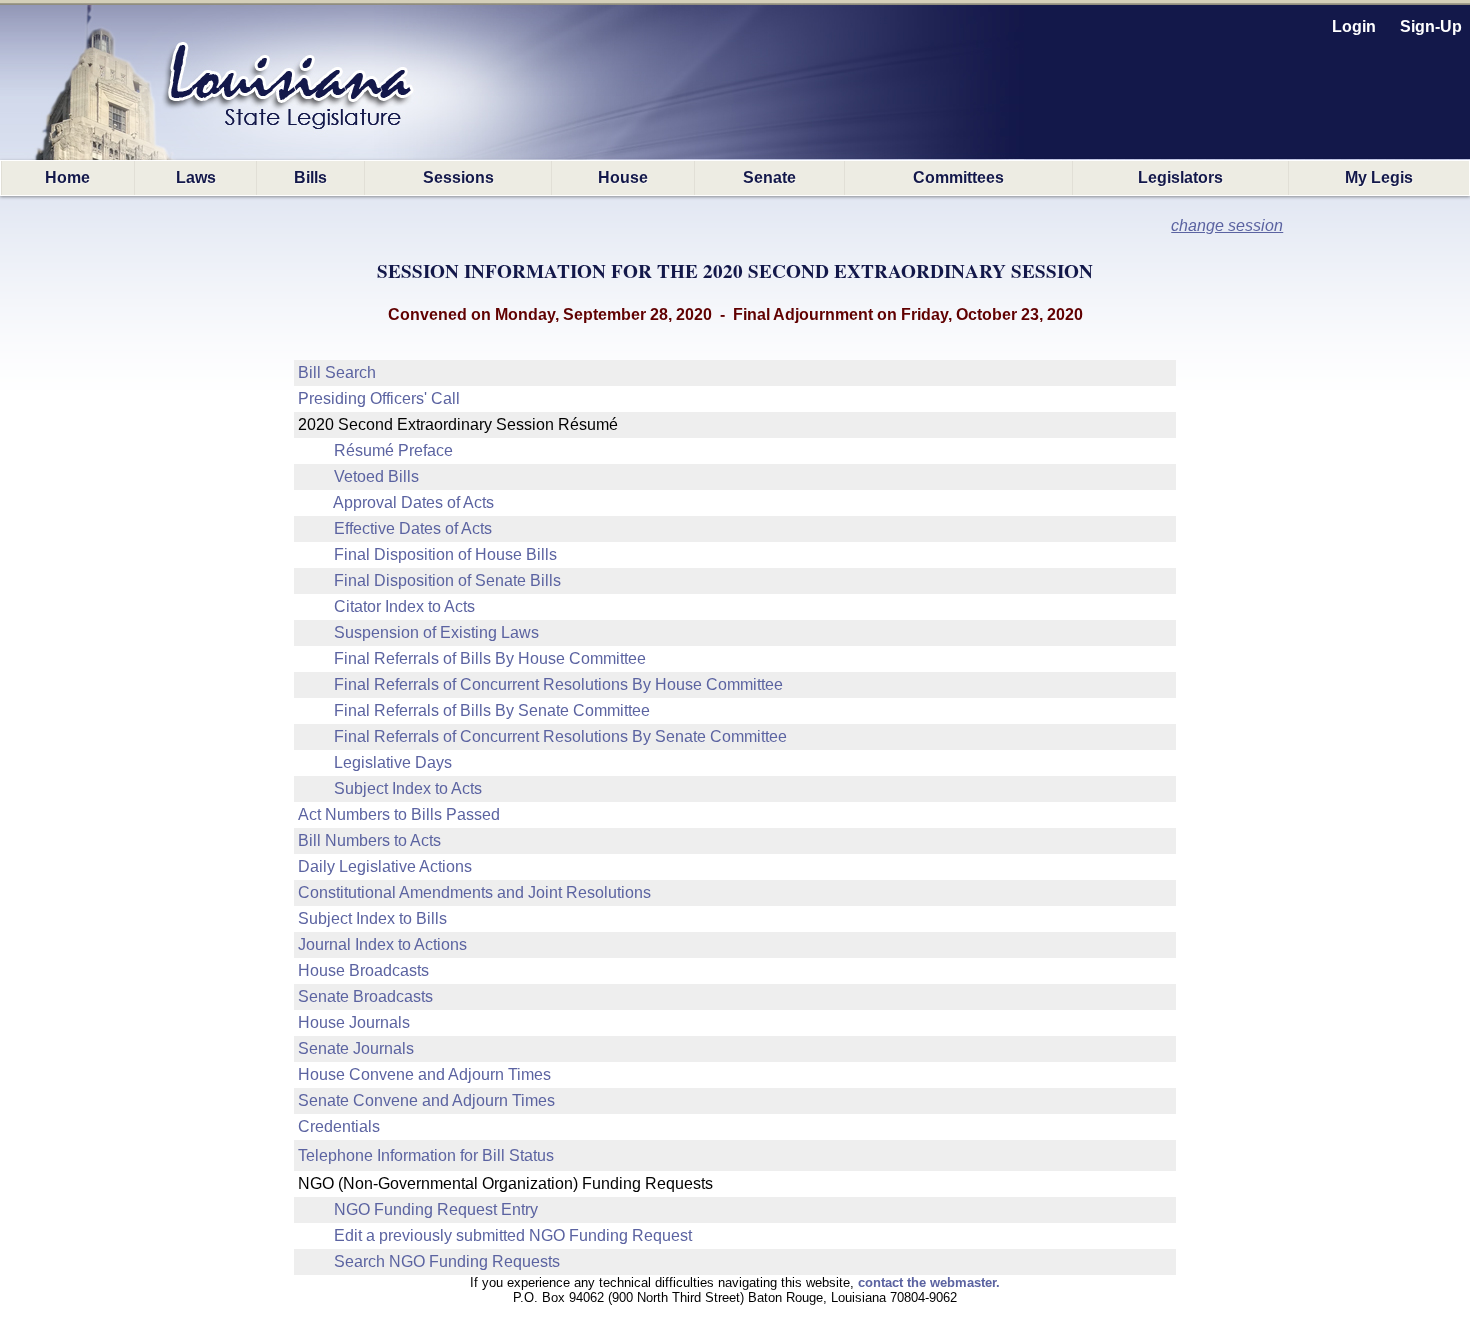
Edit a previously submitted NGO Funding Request (513, 1235)
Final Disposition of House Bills (445, 554)
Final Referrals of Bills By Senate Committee (492, 710)
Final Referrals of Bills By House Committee (490, 658)
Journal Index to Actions (382, 944)
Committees (958, 177)
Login (1354, 26)
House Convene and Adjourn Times (424, 1074)
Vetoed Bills (376, 476)
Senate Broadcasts (365, 996)
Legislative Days (393, 762)
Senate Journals (356, 1048)
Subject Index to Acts (408, 788)
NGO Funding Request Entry (436, 1209)
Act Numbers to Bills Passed (399, 814)
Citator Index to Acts (404, 606)
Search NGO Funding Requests (447, 1261)
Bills (310, 177)
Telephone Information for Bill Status (426, 1155)
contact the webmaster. (929, 1282)
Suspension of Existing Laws (436, 632)
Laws (196, 177)
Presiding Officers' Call (379, 398)
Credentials (339, 1126)
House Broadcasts (363, 970)
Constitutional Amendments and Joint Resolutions (474, 892)
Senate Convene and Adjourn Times (426, 1100)
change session (1227, 225)
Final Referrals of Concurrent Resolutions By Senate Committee (560, 736)
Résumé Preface (393, 450)
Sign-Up (1431, 26)
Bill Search (337, 372)
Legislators (1180, 177)
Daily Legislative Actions (385, 866)
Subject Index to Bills (372, 918)
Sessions (458, 177)
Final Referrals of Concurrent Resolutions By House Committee (558, 684)
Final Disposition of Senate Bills (447, 580)
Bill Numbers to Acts (369, 840)
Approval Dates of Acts (413, 502)
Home (67, 177)
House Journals (354, 1022)
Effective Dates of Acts (413, 528)
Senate (769, 177)
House (623, 177)
